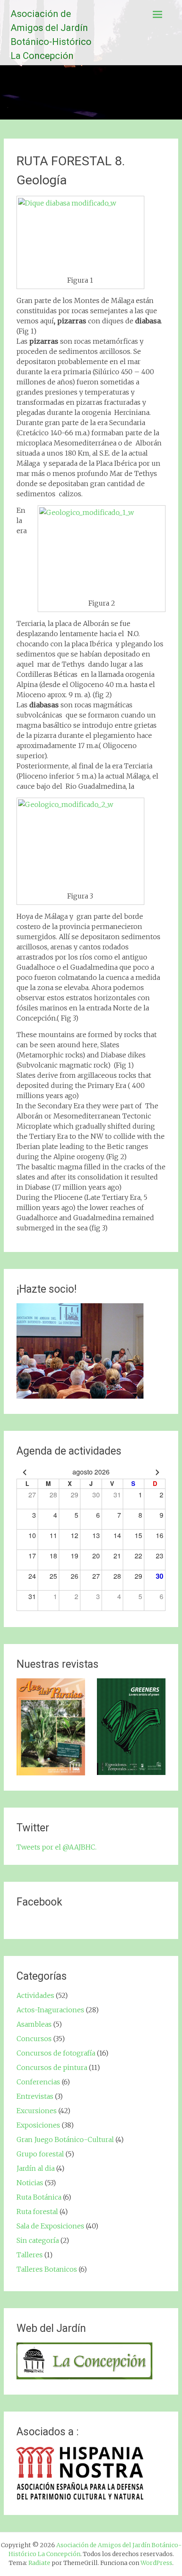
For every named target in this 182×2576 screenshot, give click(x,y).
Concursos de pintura (52, 2067)
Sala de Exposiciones (50, 2226)
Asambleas (34, 2024)
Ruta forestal (37, 2212)
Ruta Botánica (39, 2197)
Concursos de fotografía (56, 2053)
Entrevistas (35, 2096)
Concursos (34, 2039)
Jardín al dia (36, 2168)
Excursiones (37, 2111)
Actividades (35, 1995)
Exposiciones (38, 2125)
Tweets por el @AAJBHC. (57, 1847)
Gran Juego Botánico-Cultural (65, 2139)
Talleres (30, 2255)
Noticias (30, 2183)
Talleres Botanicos (47, 2269)
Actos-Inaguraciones (50, 2010)
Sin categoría (38, 2240)
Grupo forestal (40, 2154)
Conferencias (38, 2082)
